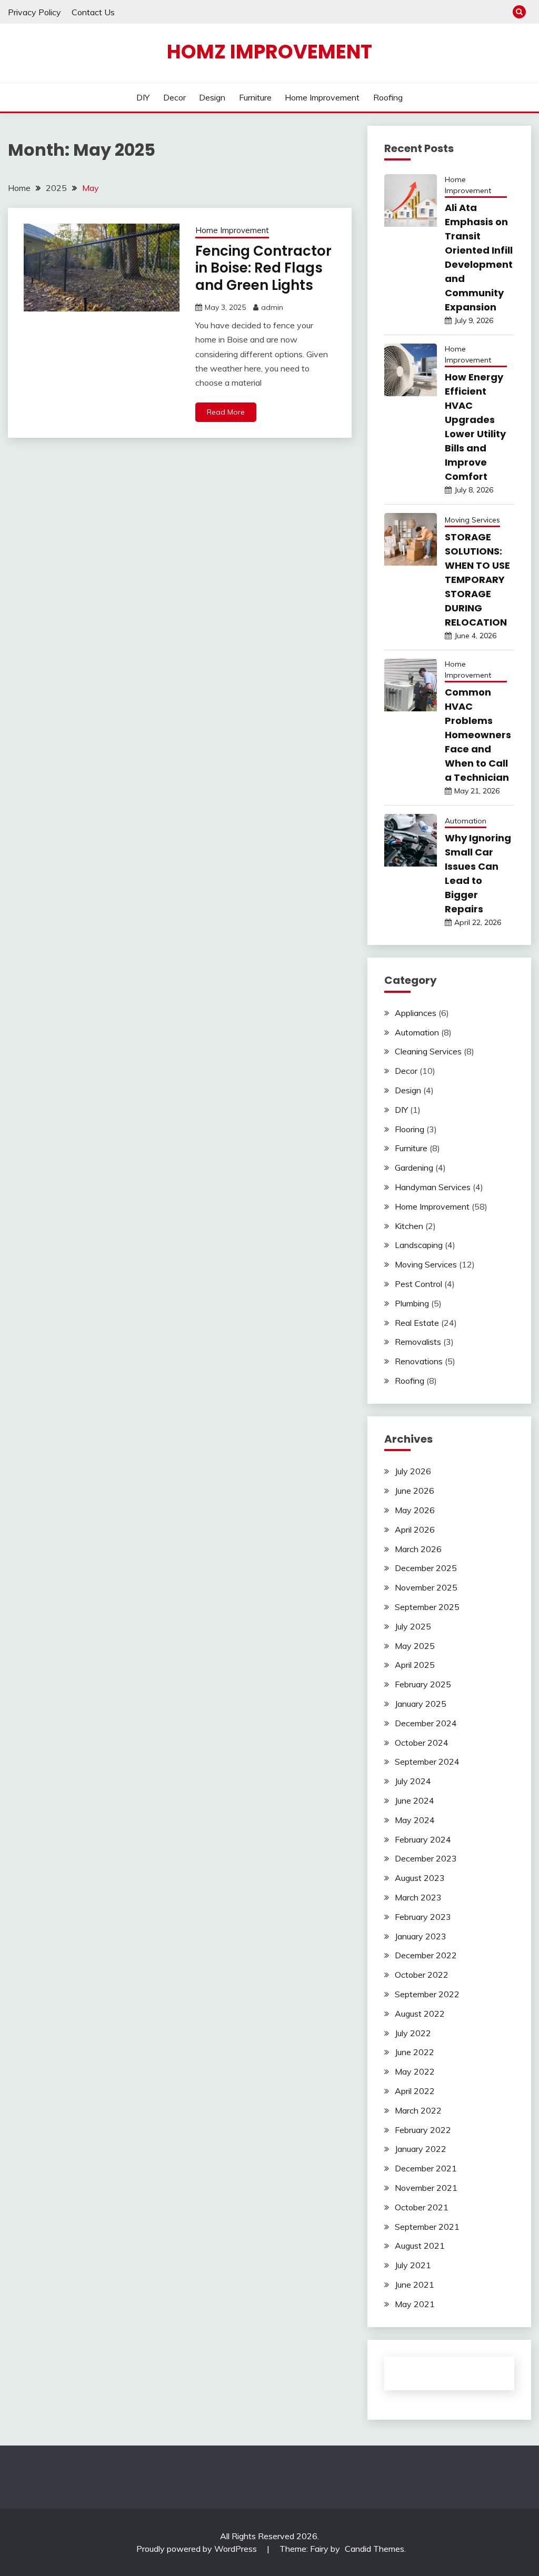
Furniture (255, 97)
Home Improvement (322, 97)
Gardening (414, 1168)
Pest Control (418, 1284)
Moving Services (472, 520)
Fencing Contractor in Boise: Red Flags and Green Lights (263, 268)
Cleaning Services (428, 1051)
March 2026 (418, 1549)
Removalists (418, 1342)
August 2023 (420, 1878)
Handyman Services (433, 1187)
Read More (226, 412)
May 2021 (415, 2304)
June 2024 (415, 1800)
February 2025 (423, 1684)
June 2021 (415, 2285)
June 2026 (415, 1491)
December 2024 (426, 1723)
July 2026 (413, 1471)
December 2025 (426, 1568)
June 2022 (415, 2052)
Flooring (410, 1129)
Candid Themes (375, 2549)
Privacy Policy (34, 12)
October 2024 (422, 1743)
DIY (143, 97)
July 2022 (413, 2033)
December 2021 (426, 2168)
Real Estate (417, 1323)
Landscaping (419, 1245)
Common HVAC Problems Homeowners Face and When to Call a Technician (478, 735)
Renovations (419, 1361)
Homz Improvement (269, 52)
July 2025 (413, 1626)
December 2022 (426, 1955)
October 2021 (422, 2207)
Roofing (388, 97)
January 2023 (421, 1936)
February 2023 (423, 1917)
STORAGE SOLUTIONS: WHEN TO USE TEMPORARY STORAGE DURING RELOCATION (477, 580)
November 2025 (426, 1587)
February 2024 (423, 1839)
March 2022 (418, 2110)
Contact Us (93, 12)
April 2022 (415, 2091)
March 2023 (418, 1897)
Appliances (416, 1013)
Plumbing (412, 1303)
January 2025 (421, 1704)
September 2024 (427, 1762)
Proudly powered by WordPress (198, 2549)
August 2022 (420, 2014)
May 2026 (415, 1510)
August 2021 (420, 2246)
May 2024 (415, 1820)
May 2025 (415, 1646)
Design (212, 97)
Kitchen (409, 1226)
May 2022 (415, 2071)
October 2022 (422, 1975)
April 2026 (415, 1529)
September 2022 (427, 1994)
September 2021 (427, 2227)
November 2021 (426, 2188)
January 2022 (421, 2149)
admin (272, 307)
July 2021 (413, 2265)
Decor (174, 97)
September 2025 (427, 1607)
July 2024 (413, 1781)
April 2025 (415, 1665)
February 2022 (423, 2130)
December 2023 (426, 1858)
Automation (466, 821)
